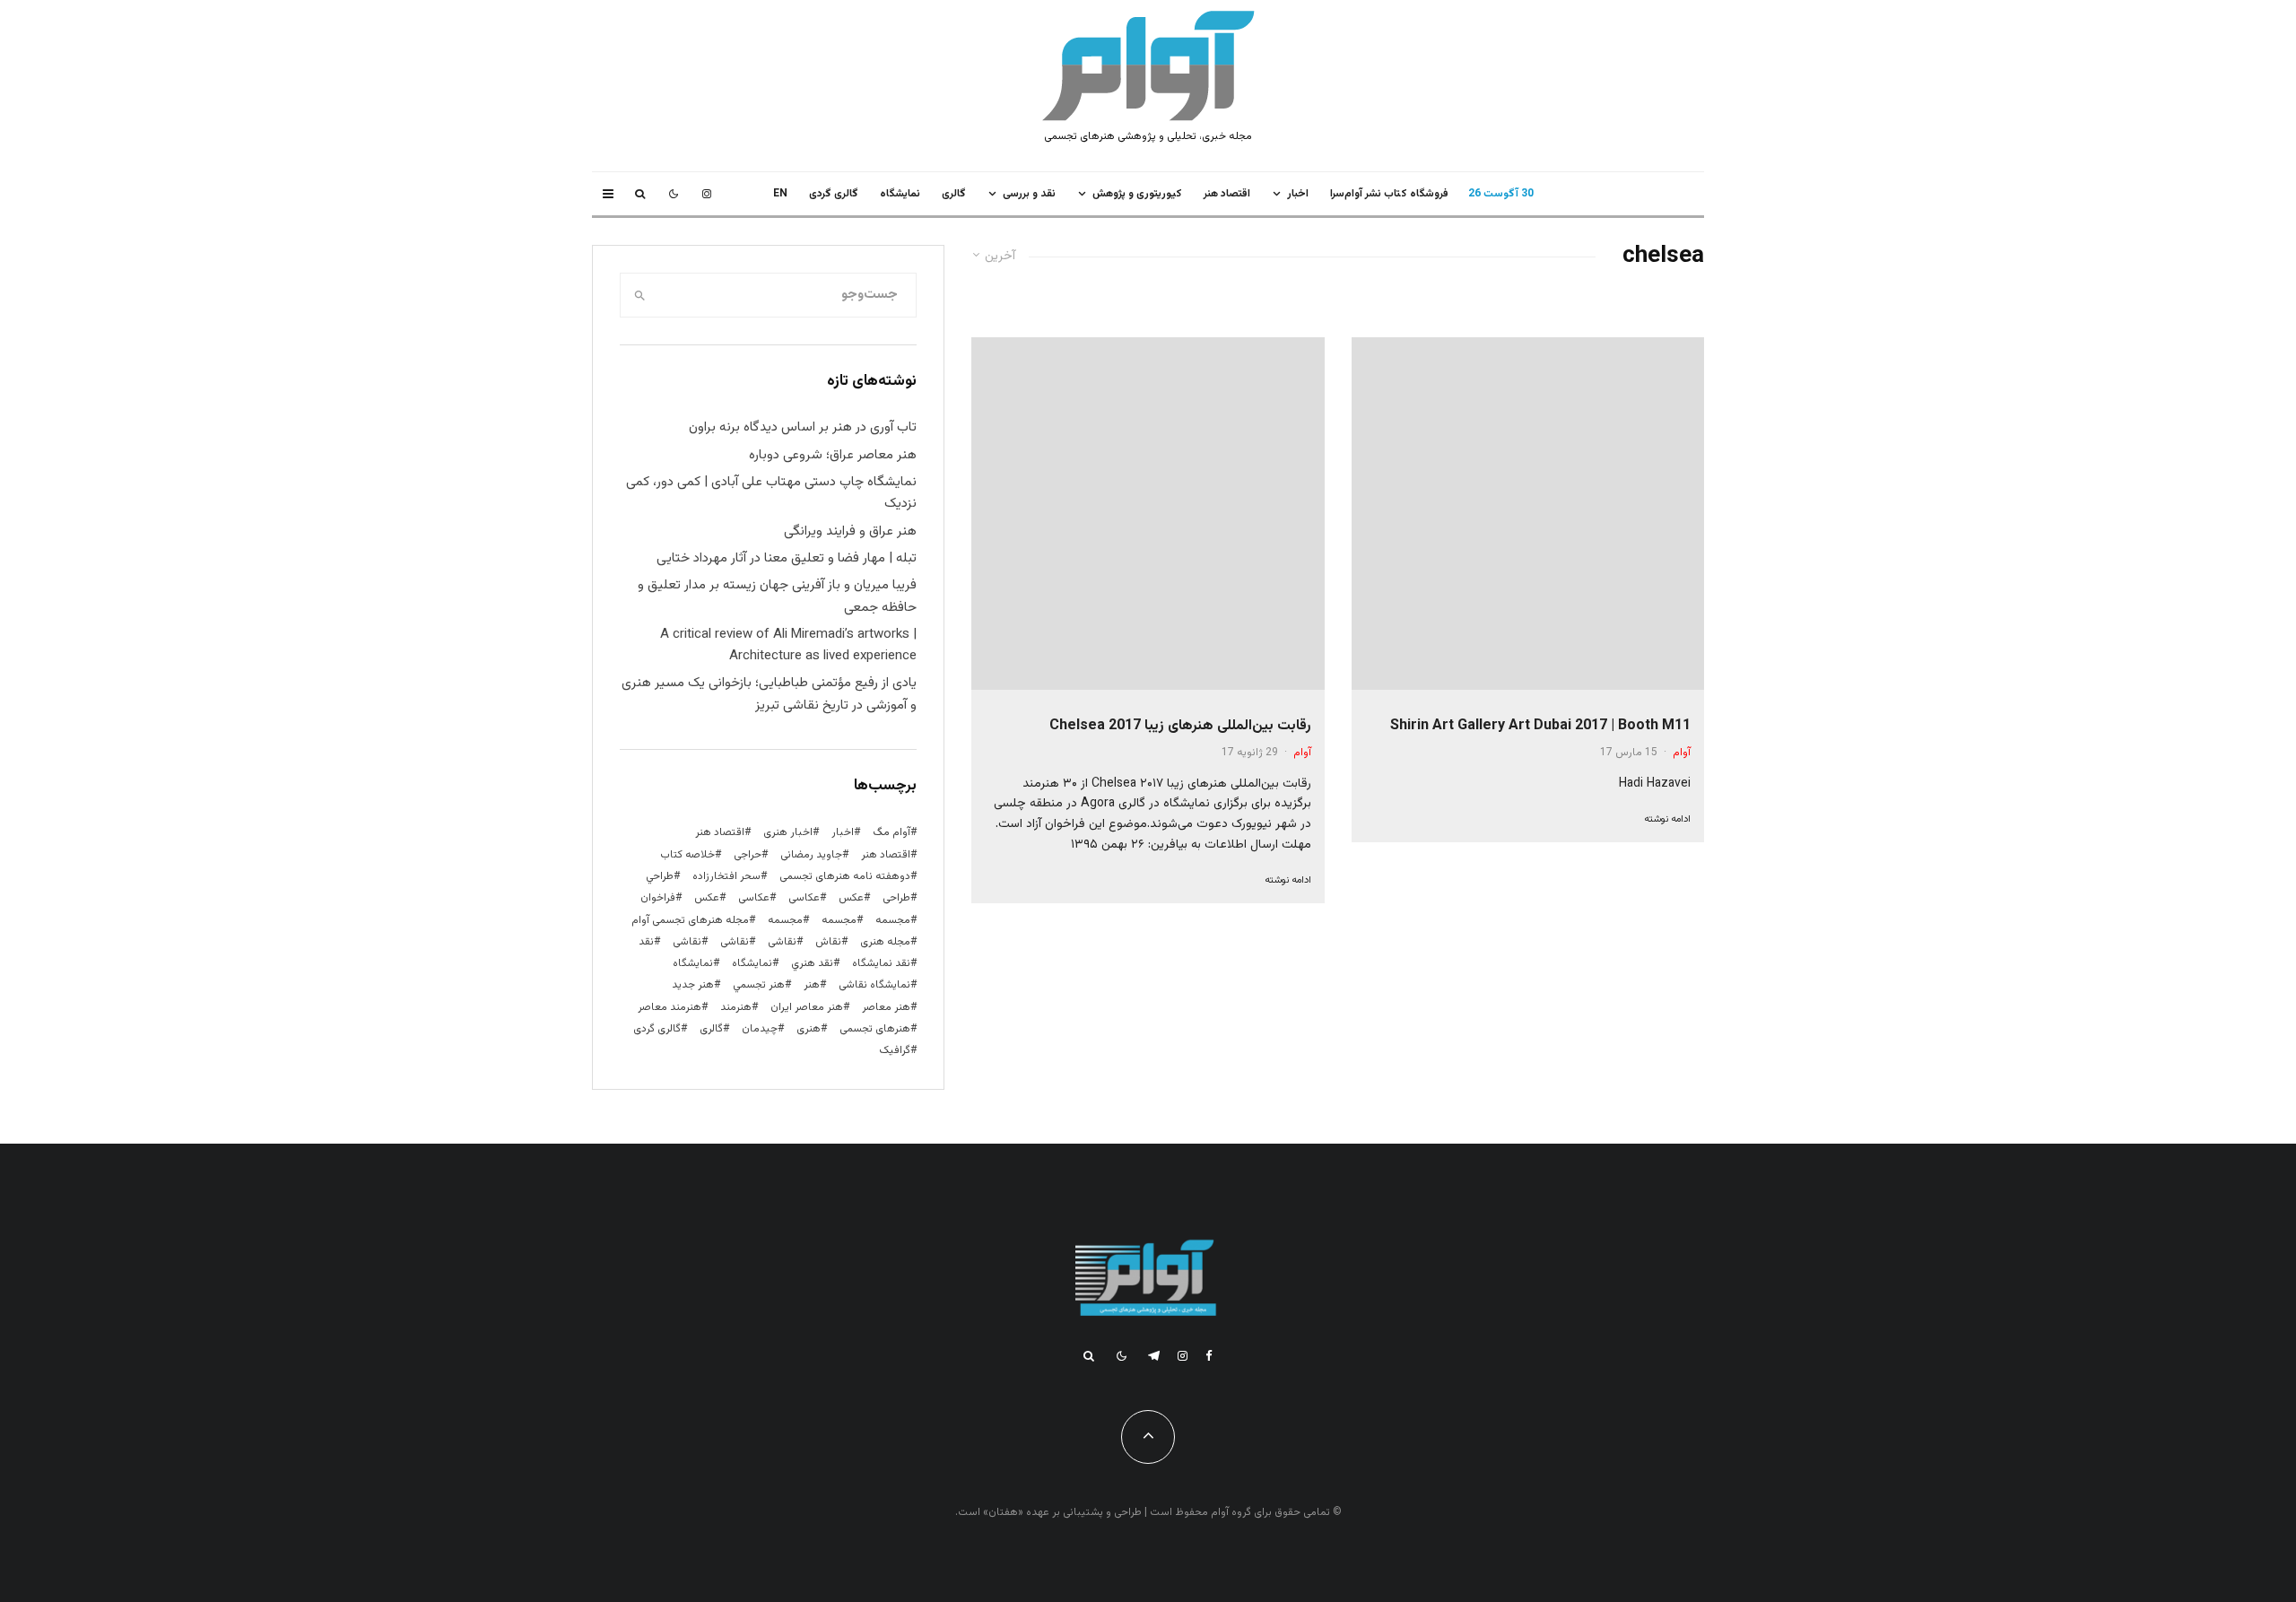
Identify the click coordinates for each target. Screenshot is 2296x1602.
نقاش (828, 942)
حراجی (748, 855)
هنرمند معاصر (670, 1007)
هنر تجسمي (759, 985)
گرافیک (895, 1050)
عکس (707, 898)
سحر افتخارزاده (726, 876)
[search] (640, 295)
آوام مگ (891, 832)
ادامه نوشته (1667, 819)
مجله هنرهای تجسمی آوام (690, 920)
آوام (1682, 753)
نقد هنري (812, 963)
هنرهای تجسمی (875, 1029)
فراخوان (658, 898)
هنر (812, 985)
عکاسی (804, 898)
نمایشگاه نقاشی (874, 985)
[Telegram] (1154, 1356)
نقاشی (782, 942)
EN (780, 194)
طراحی (896, 898)
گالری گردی (834, 194)
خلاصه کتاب (687, 855)
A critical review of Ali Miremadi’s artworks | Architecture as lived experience (788, 645)
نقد (646, 942)
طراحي (660, 876)
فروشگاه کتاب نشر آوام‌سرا (1389, 194)
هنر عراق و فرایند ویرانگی (850, 531)
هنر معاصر (886, 1007)
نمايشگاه (900, 194)
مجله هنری (885, 942)
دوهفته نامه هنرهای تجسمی (845, 876)
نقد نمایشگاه (881, 963)
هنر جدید (693, 985)
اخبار (1298, 194)
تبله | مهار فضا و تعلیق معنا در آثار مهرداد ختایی (787, 558)
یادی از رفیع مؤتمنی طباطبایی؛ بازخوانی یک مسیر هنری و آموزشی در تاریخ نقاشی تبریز (769, 694)
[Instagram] (707, 194)
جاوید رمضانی (811, 855)
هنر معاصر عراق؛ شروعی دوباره (833, 455)
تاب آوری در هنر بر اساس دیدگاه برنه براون (803, 427)
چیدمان (760, 1029)
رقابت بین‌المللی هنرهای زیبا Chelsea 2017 (1180, 726)
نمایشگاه (693, 963)
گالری (954, 194)
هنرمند (736, 1007)
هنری (809, 1029)
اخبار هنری (788, 832)
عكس (851, 898)
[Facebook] (1209, 1356)
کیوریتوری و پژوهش (1137, 194)
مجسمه (893, 920)
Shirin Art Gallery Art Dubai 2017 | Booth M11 (1540, 726)
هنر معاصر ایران (807, 1007)
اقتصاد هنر (1227, 194)
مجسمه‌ (785, 920)
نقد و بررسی (1029, 194)
